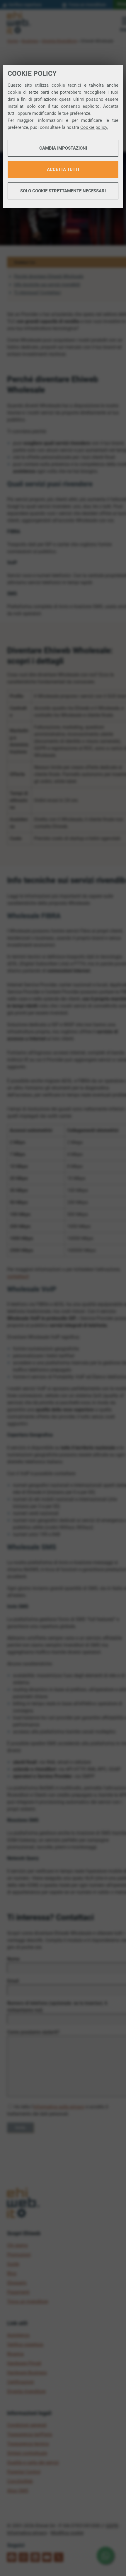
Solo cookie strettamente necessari (63, 191)
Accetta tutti (63, 170)
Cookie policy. (94, 127)
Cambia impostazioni (63, 148)
